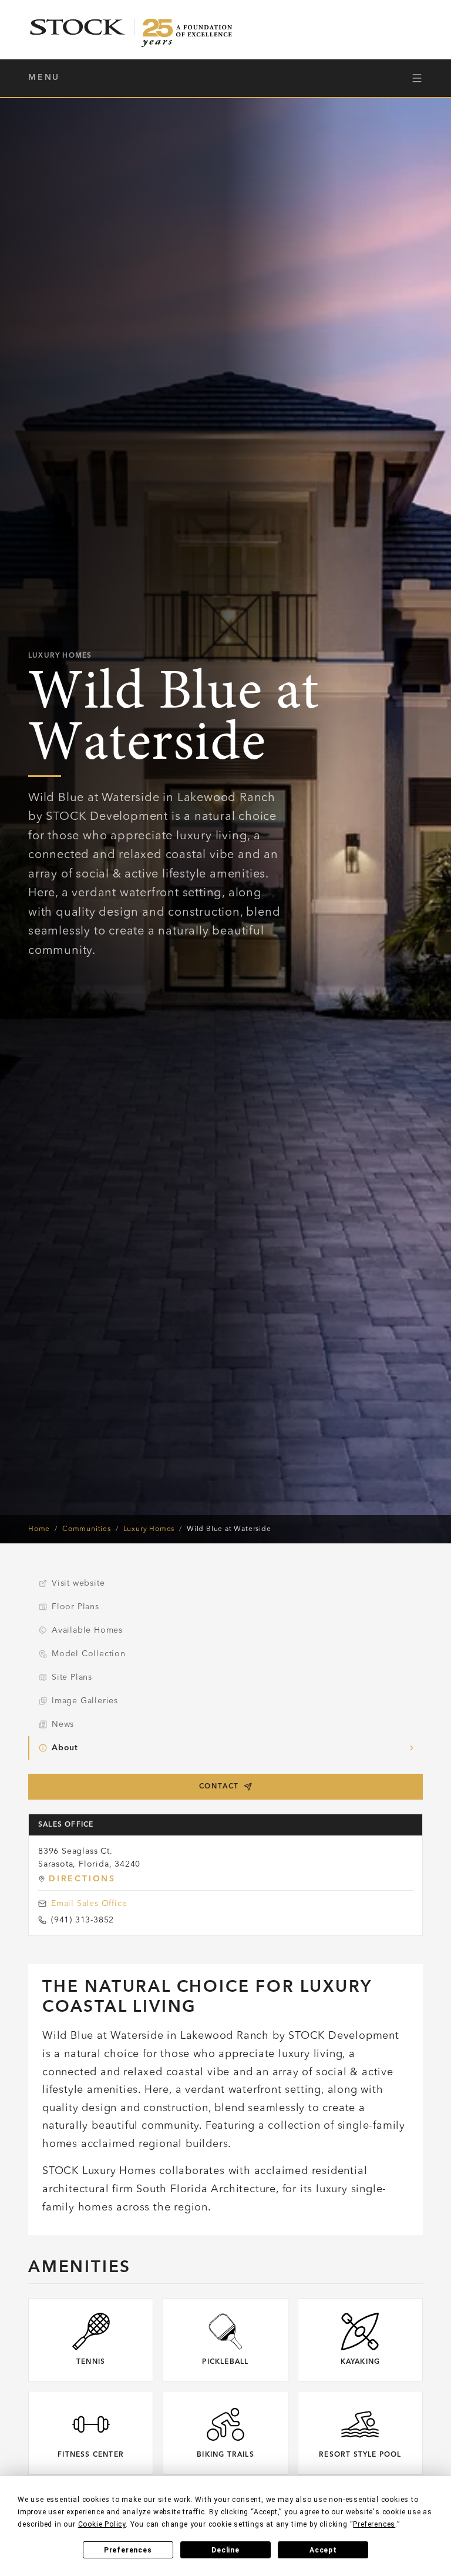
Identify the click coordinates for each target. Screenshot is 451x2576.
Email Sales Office (89, 1904)
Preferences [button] (374, 2524)
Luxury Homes (149, 1529)
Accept (323, 2550)
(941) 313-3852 (83, 1920)
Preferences (128, 2550)
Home (39, 1529)
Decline (225, 2550)
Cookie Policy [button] (102, 2524)
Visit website (78, 1583)
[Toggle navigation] (417, 78)
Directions (82, 1879)
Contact (219, 1787)
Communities (87, 1529)
